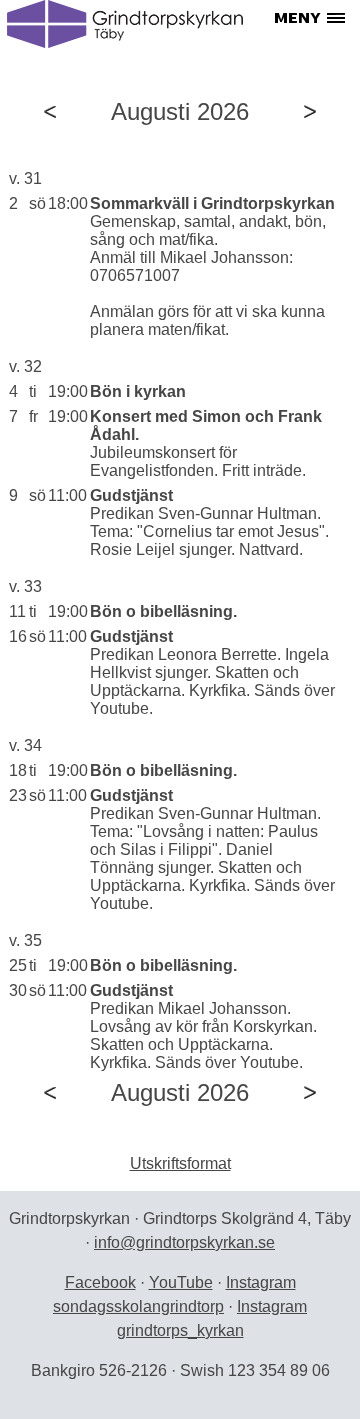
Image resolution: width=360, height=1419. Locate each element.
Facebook (100, 1282)
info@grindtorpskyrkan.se (184, 1242)
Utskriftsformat (180, 1163)
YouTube (181, 1282)
